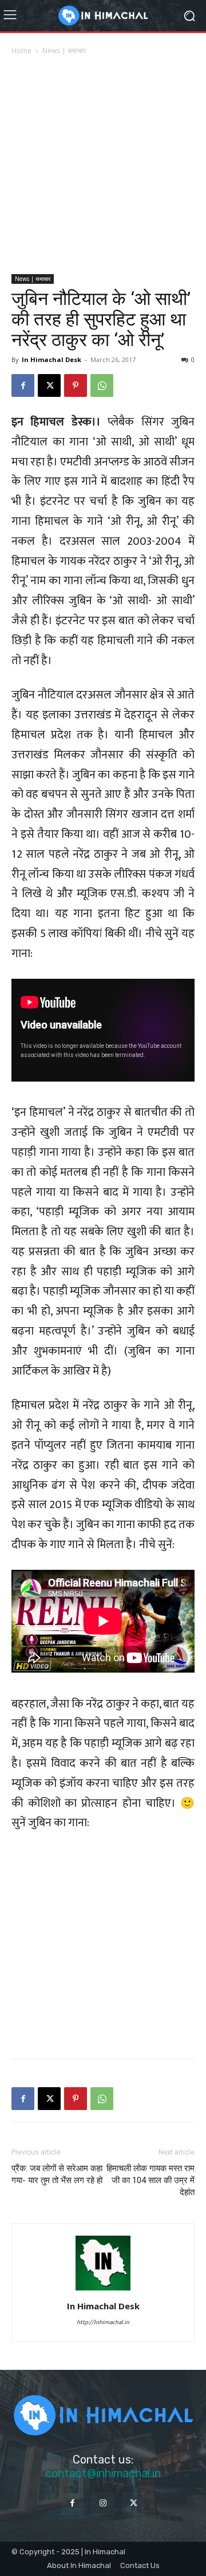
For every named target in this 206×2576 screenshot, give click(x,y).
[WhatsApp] (102, 385)
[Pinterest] (76, 385)
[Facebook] (23, 385)
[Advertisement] (103, 166)
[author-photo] (103, 2290)
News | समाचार (64, 51)
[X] (49, 385)
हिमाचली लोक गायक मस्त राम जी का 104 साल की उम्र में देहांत (150, 2180)
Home (21, 51)
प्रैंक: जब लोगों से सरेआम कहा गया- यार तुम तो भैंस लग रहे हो (57, 2174)
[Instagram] (103, 2504)
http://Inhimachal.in (103, 2322)
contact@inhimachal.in (103, 2473)
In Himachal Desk (51, 359)
